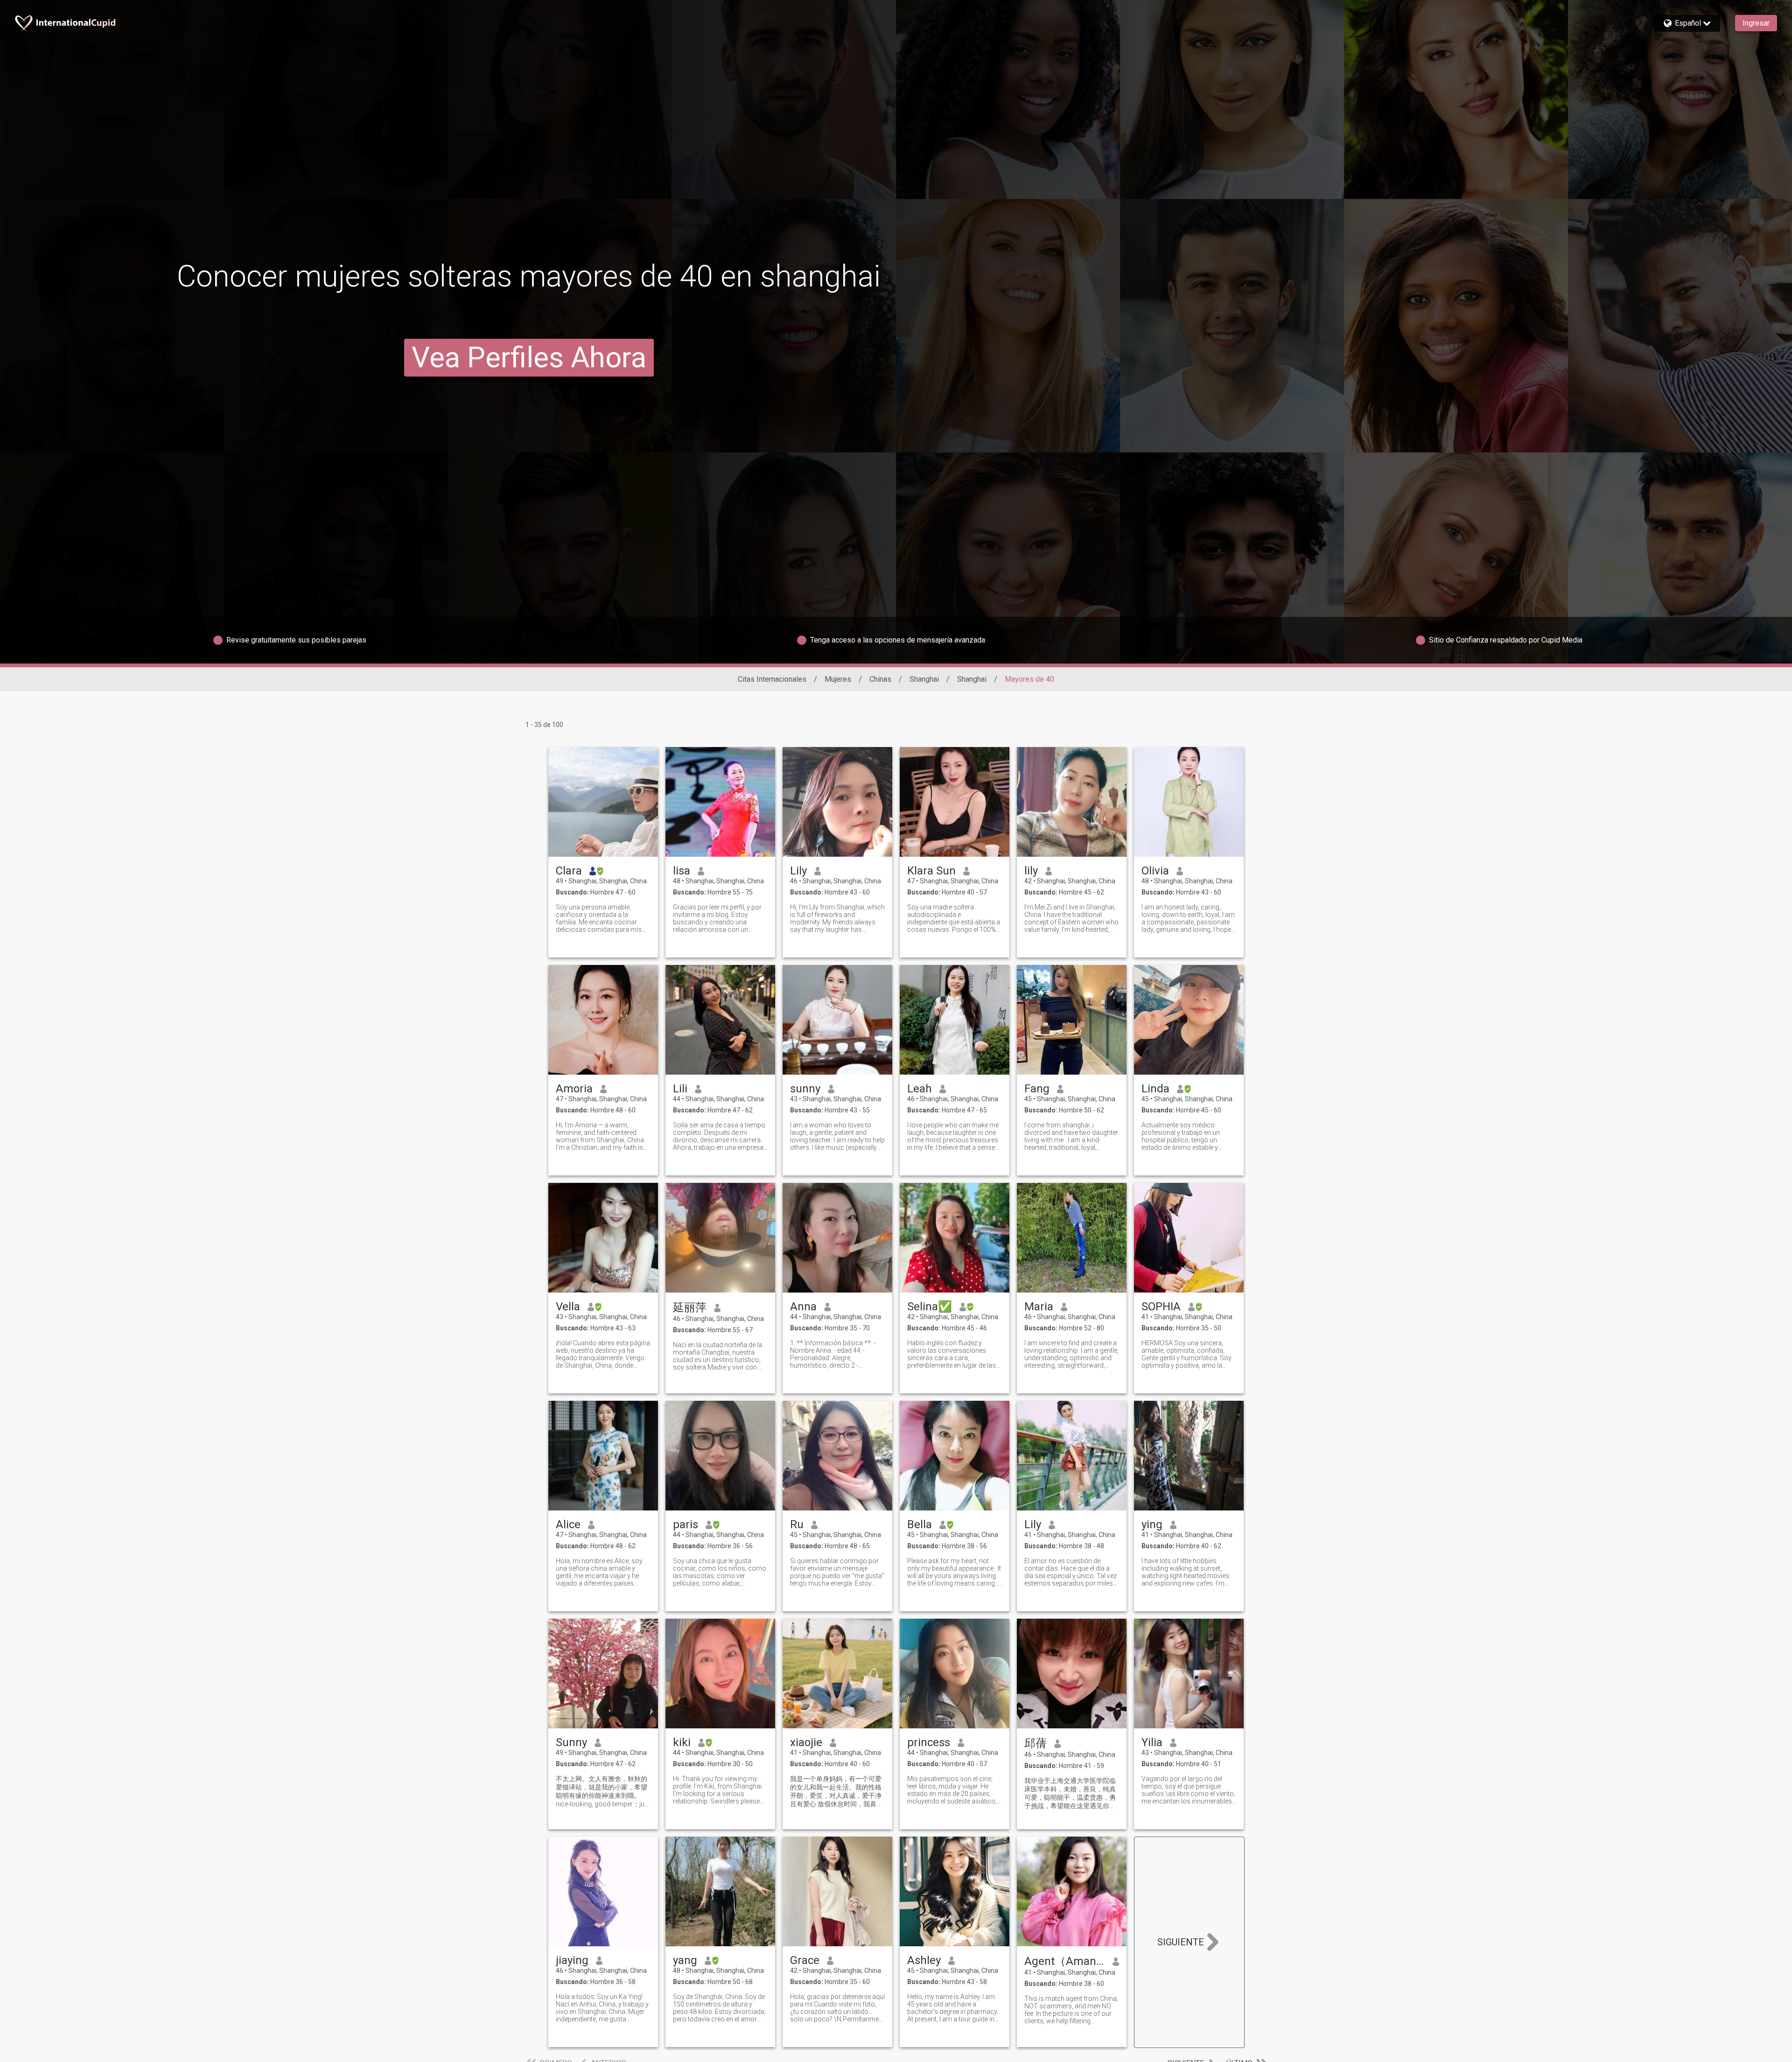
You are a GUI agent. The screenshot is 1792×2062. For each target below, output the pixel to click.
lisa (682, 871)
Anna (803, 1307)
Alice (568, 1524)
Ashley (924, 1960)
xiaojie (806, 1742)
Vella (568, 1307)
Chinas (880, 679)
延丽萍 (690, 1307)
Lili (680, 1089)
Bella (920, 1524)
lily (1031, 871)
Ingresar (1756, 23)
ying (1152, 1524)
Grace (805, 1960)
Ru (797, 1524)
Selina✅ (930, 1307)
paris (686, 1524)
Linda (1155, 1089)
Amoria (574, 1089)
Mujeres (838, 679)
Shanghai (924, 679)
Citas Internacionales (772, 679)
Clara (569, 871)
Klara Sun (931, 871)
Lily (798, 871)
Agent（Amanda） (1065, 1961)
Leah (920, 1089)
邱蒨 (1036, 1743)
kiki (682, 1742)
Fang (1037, 1089)
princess (929, 1742)
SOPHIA (1161, 1307)
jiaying (572, 1960)
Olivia (1155, 871)
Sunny (571, 1742)
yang (685, 1960)
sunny (805, 1089)
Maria (1039, 1307)
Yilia (1152, 1742)
